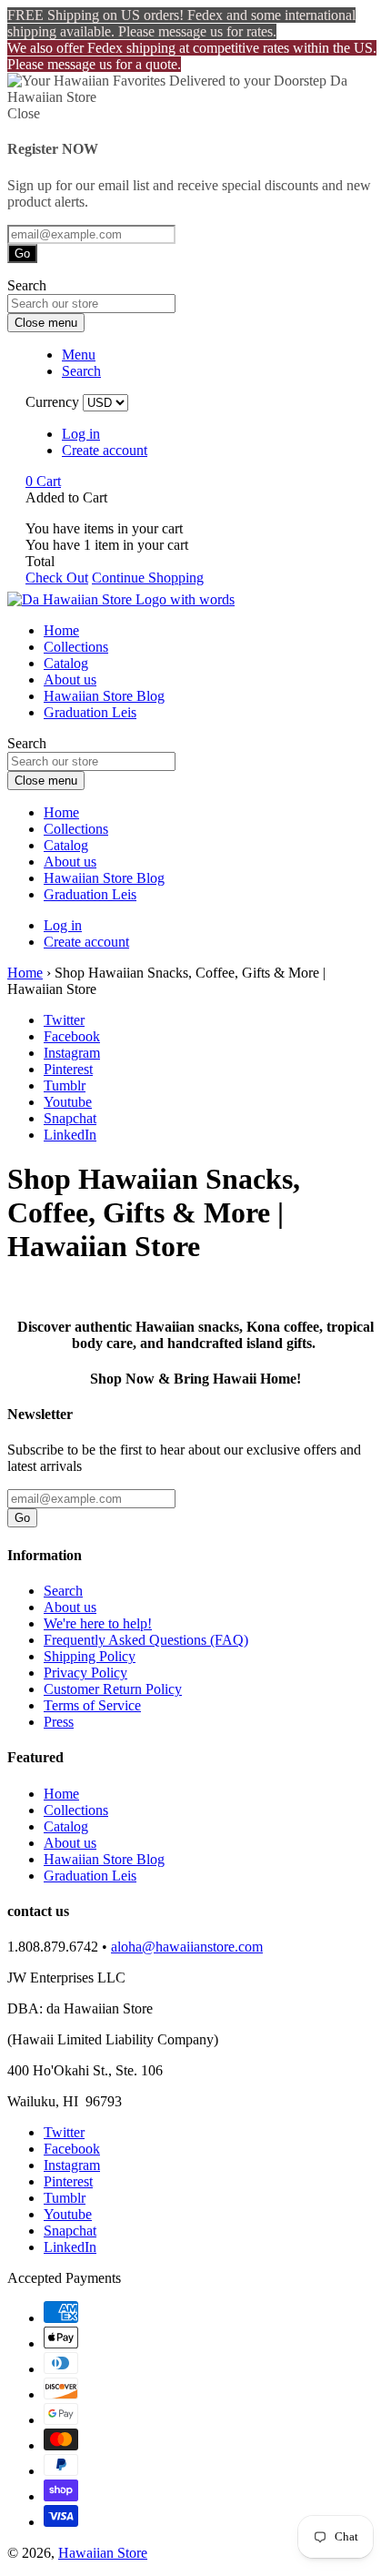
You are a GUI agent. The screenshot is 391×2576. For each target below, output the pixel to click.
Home (61, 630)
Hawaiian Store (103, 2553)
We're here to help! (98, 1623)
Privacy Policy (85, 1673)
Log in (81, 434)
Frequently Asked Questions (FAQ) (146, 1640)
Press (59, 1722)
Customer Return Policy (113, 1689)
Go (22, 254)
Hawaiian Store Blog (104, 696)
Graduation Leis (90, 712)
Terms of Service (92, 1705)
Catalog (66, 663)
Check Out (57, 578)
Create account (105, 450)
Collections (76, 647)
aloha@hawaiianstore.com (187, 1947)
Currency (52, 402)
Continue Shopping (148, 578)
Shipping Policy (90, 1656)
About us (70, 679)
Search (63, 1591)
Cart (43, 481)
